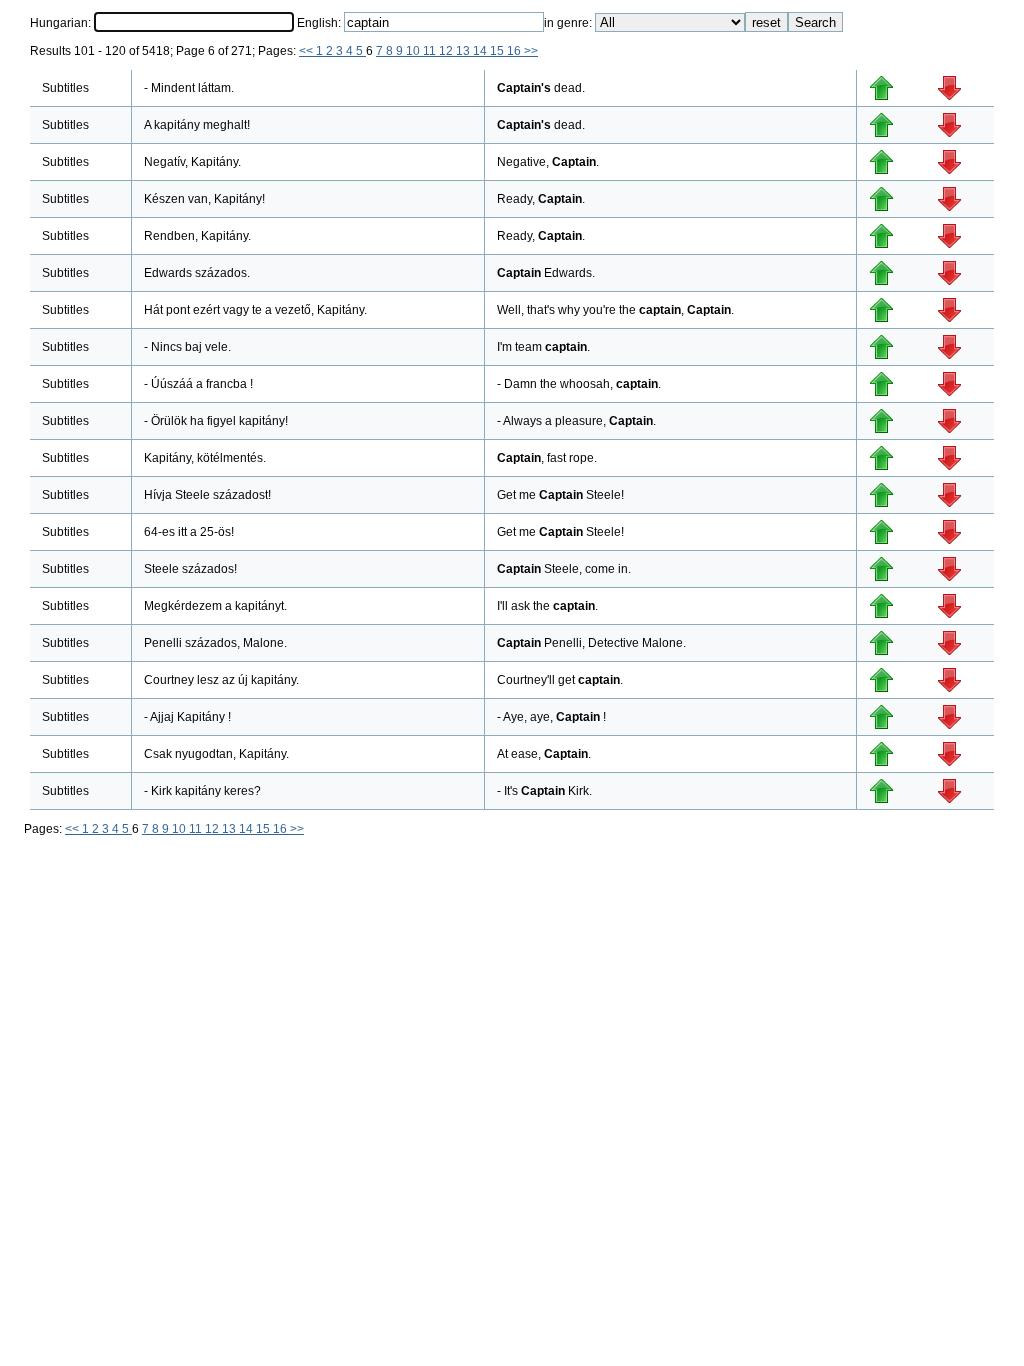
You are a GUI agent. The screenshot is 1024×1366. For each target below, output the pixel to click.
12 (447, 51)
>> (531, 51)
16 (515, 51)
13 (464, 51)
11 (431, 51)
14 (481, 51)
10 (414, 51)
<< (307, 51)
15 (498, 51)
